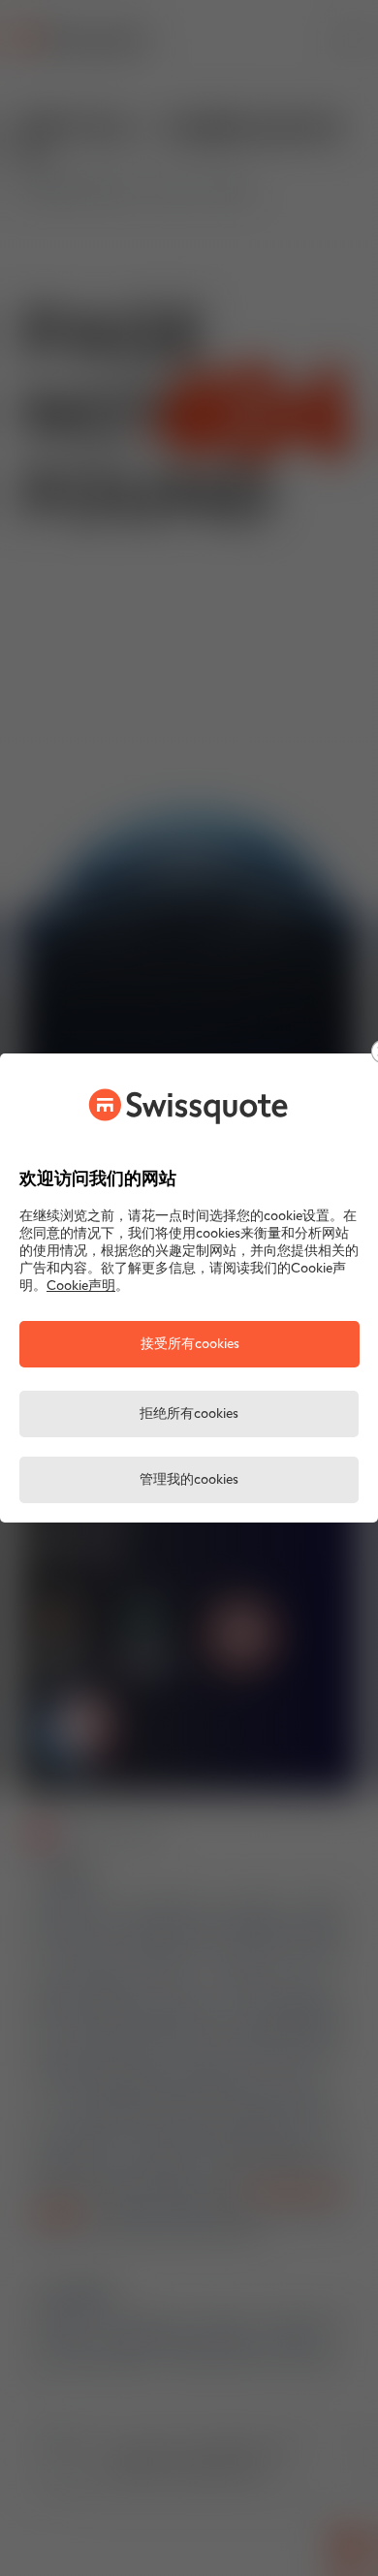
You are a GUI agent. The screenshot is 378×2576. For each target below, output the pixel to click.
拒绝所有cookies (189, 1414)
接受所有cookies (190, 1345)
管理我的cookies (189, 1480)
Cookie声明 (81, 1287)
